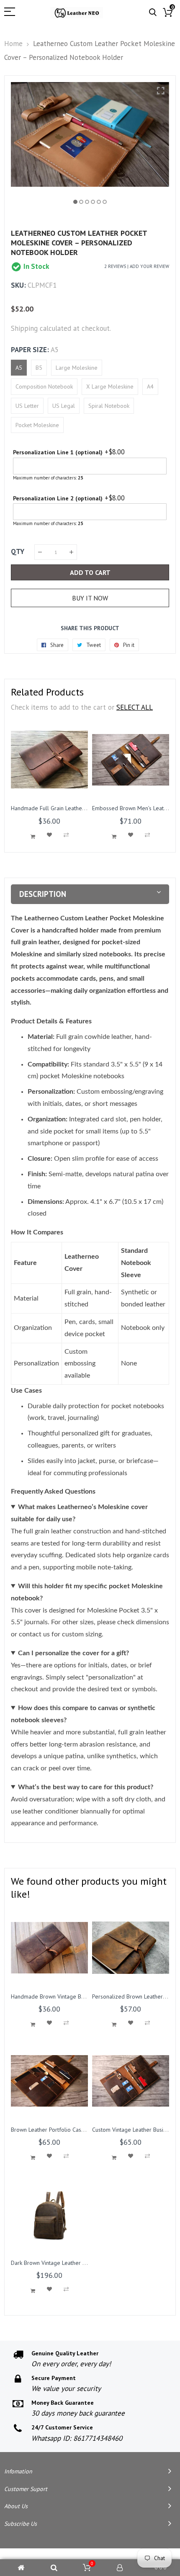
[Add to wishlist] (49, 835)
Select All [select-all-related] (135, 707)
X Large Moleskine (110, 386)
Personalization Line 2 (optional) (58, 498)
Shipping (24, 328)
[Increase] (71, 552)
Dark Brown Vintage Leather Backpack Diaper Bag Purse (81, 2263)
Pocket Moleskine (37, 425)
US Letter (27, 406)
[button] (75, 202)
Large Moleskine (77, 368)
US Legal (64, 406)
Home (13, 44)
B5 (39, 368)
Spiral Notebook (109, 406)
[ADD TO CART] (33, 837)
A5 (19, 368)
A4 (150, 386)
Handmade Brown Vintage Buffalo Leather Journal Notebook (87, 1996)
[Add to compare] (66, 835)
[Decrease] (40, 552)
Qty (18, 551)
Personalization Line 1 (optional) (58, 452)
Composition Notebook (44, 386)
